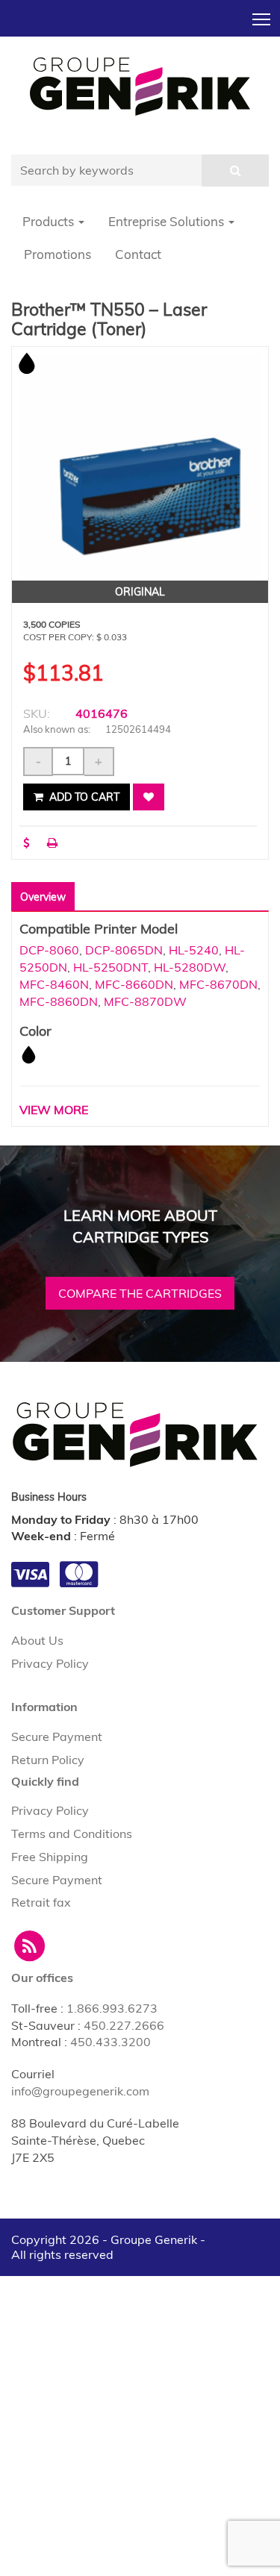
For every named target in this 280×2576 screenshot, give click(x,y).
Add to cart (83, 797)
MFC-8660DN (134, 984)
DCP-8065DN (124, 950)
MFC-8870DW (145, 1001)
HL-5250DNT (111, 967)
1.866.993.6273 (112, 2008)
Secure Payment (57, 1736)
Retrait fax (41, 1902)
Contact (138, 254)
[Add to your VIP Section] (149, 797)
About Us (37, 1640)
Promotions (57, 254)
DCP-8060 (49, 950)
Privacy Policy (50, 1663)
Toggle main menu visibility (262, 18)
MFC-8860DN (59, 1001)
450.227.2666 (124, 2025)
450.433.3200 (111, 2042)
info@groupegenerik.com (80, 2091)
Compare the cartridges (140, 1293)
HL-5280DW (190, 967)
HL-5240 (194, 950)
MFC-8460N (54, 984)
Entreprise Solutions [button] (168, 221)
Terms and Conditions (72, 1833)
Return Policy (48, 1760)
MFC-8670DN (218, 984)
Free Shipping (50, 1857)
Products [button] (50, 221)
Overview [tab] (43, 897)
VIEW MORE (54, 1110)
